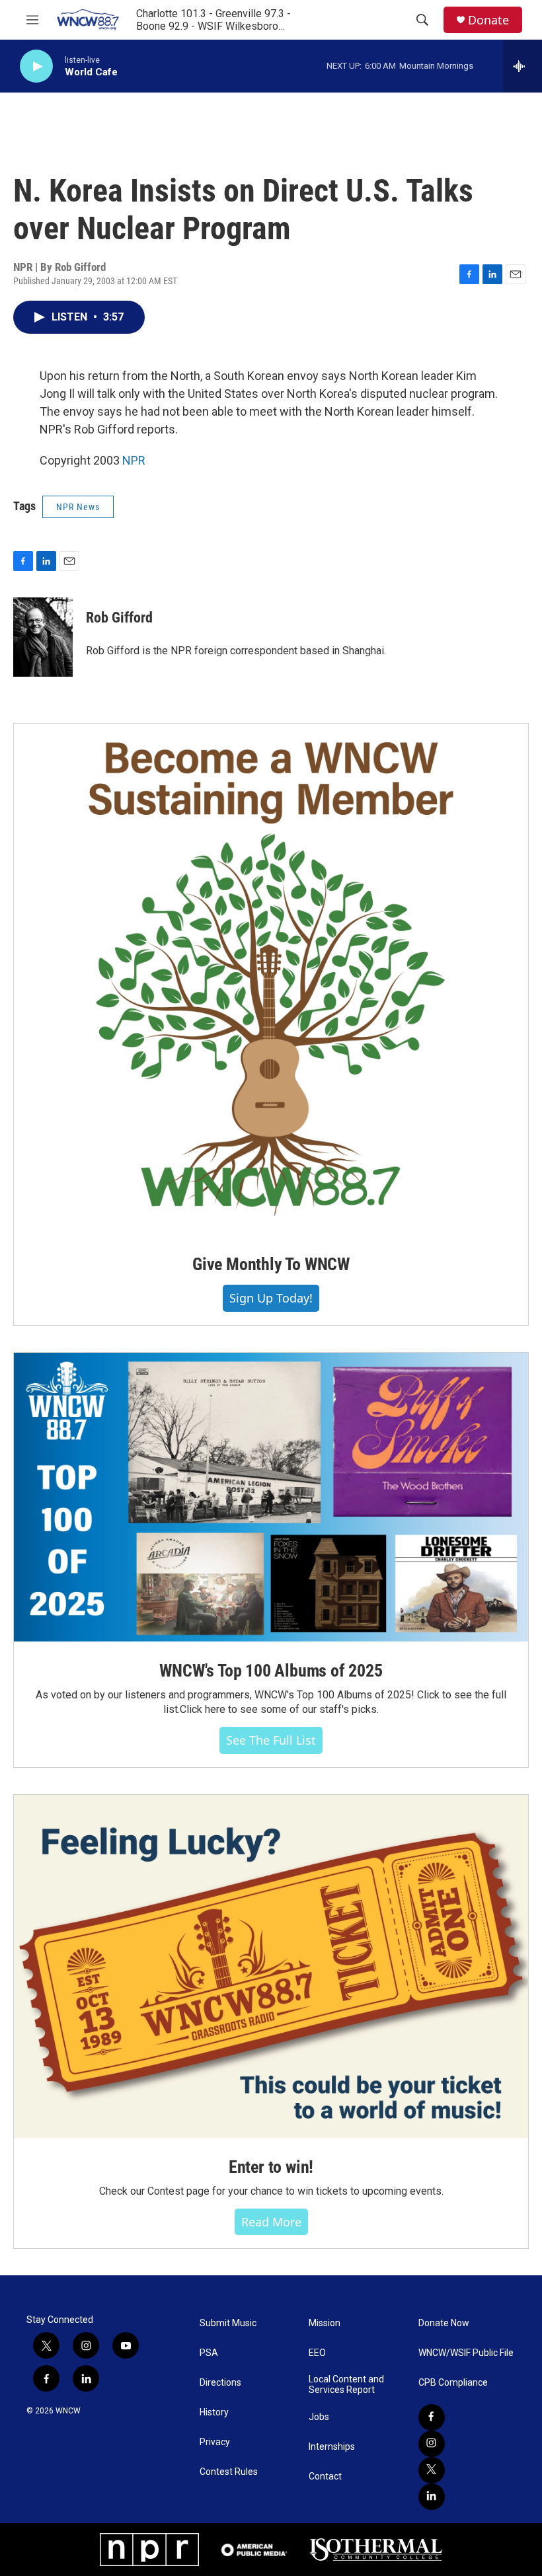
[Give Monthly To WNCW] (271, 979)
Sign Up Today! (271, 1298)
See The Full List (271, 1740)
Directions (220, 2383)
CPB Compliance (453, 2383)
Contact (325, 2477)
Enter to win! (271, 2167)
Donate (488, 20)
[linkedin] (432, 2497)
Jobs (319, 2417)
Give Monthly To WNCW (271, 1264)
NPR (134, 460)
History (214, 2412)
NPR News (78, 507)
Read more (271, 2222)
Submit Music (228, 2323)
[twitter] (432, 2470)
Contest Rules (229, 2472)
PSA (209, 2353)
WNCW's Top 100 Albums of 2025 (271, 1671)
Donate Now (444, 2323)
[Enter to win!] (271, 1966)
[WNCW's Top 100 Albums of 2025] (271, 1497)
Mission (325, 2323)
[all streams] (523, 66)
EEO (317, 2353)
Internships (332, 2447)
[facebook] (432, 2417)
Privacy (215, 2442)
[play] (36, 66)
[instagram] (432, 2444)
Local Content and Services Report (346, 2385)
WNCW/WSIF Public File (466, 2353)
